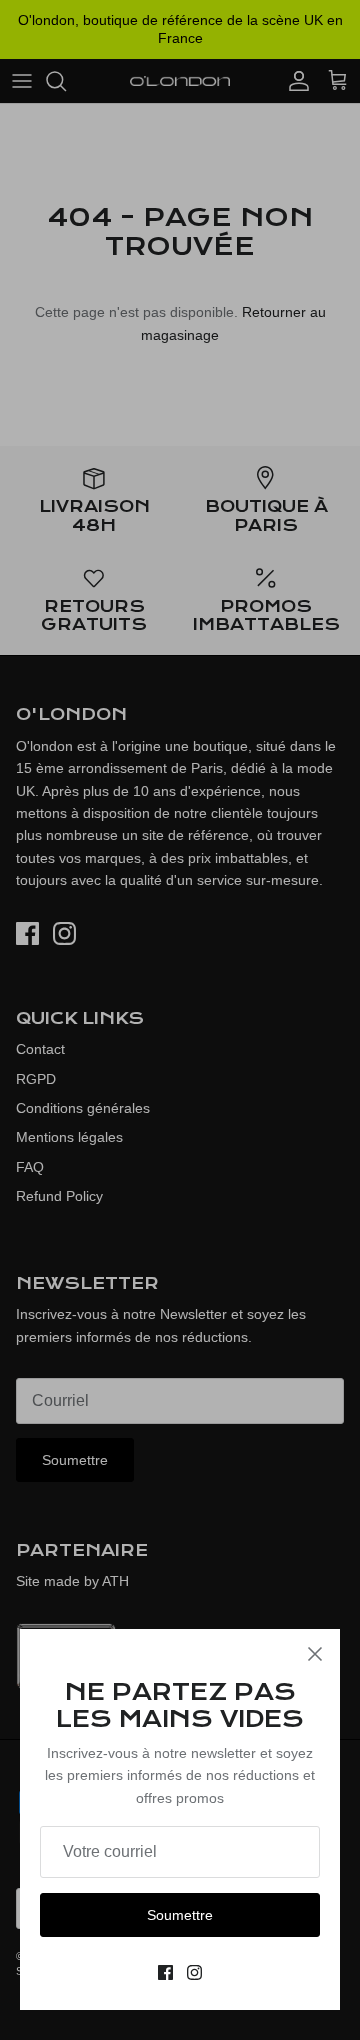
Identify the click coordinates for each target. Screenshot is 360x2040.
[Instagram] (194, 1972)
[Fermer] (315, 1654)
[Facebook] (165, 1972)
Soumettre (180, 1915)
